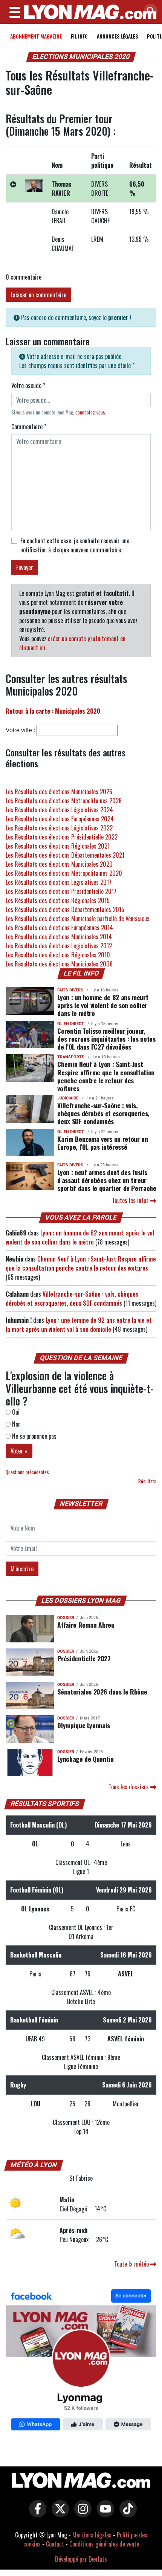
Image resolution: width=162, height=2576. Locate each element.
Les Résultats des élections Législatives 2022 (59, 828)
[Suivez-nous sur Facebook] (81, 2361)
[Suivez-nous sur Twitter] (58, 2514)
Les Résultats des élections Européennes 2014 (59, 928)
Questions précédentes (27, 1472)
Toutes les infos (131, 1200)
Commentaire (29, 427)
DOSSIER (66, 1618)
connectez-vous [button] (90, 412)
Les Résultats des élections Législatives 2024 (59, 810)
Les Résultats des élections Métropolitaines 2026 (64, 801)
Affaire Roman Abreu (86, 1625)
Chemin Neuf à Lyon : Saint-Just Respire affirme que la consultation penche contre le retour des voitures (106, 1076)
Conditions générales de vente (104, 2544)
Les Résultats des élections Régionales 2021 (58, 846)
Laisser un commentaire (38, 295)
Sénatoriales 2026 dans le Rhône (102, 1692)
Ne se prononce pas (34, 1436)
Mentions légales (92, 2535)
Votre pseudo (28, 385)
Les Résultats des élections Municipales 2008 (59, 964)
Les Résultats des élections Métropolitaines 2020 (64, 873)
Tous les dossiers (129, 1787)
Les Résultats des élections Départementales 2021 (65, 855)
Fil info (79, 36)
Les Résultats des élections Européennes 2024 (60, 819)
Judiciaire (68, 1098)
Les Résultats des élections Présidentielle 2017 (61, 891)
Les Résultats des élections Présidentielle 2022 (62, 837)
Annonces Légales (117, 36)
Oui (15, 1412)
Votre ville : (20, 730)
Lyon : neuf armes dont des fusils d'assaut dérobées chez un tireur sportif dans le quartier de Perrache (107, 1180)
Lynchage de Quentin (85, 1759)
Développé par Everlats (81, 2559)
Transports (71, 1057)
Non (16, 1424)
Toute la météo (132, 2264)
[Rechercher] (149, 11)
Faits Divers (70, 990)
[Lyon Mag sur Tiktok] (126, 2514)
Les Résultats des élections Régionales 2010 (58, 955)
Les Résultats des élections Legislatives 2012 (59, 946)
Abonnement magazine (36, 36)
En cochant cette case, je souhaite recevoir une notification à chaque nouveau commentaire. (75, 545)
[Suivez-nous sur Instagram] (81, 2514)
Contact (55, 2544)
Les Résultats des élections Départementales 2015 (65, 909)
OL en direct (71, 1024)
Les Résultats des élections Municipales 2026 (59, 792)
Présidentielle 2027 (84, 1658)
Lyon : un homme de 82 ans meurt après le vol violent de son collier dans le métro (103, 1005)
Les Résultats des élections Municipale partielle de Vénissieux (77, 918)
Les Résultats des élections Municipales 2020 (59, 864)
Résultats (147, 1481)
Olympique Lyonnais (84, 1725)
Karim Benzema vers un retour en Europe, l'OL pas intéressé (102, 1143)
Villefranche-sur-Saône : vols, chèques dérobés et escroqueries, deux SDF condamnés (103, 1113)
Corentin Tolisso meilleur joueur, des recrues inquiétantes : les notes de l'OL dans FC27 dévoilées (106, 1039)
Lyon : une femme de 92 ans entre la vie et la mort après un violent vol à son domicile (79, 1325)
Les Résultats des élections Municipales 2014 (59, 937)
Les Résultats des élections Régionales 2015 (58, 900)
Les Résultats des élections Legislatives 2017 (59, 882)
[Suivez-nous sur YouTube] (104, 2514)
